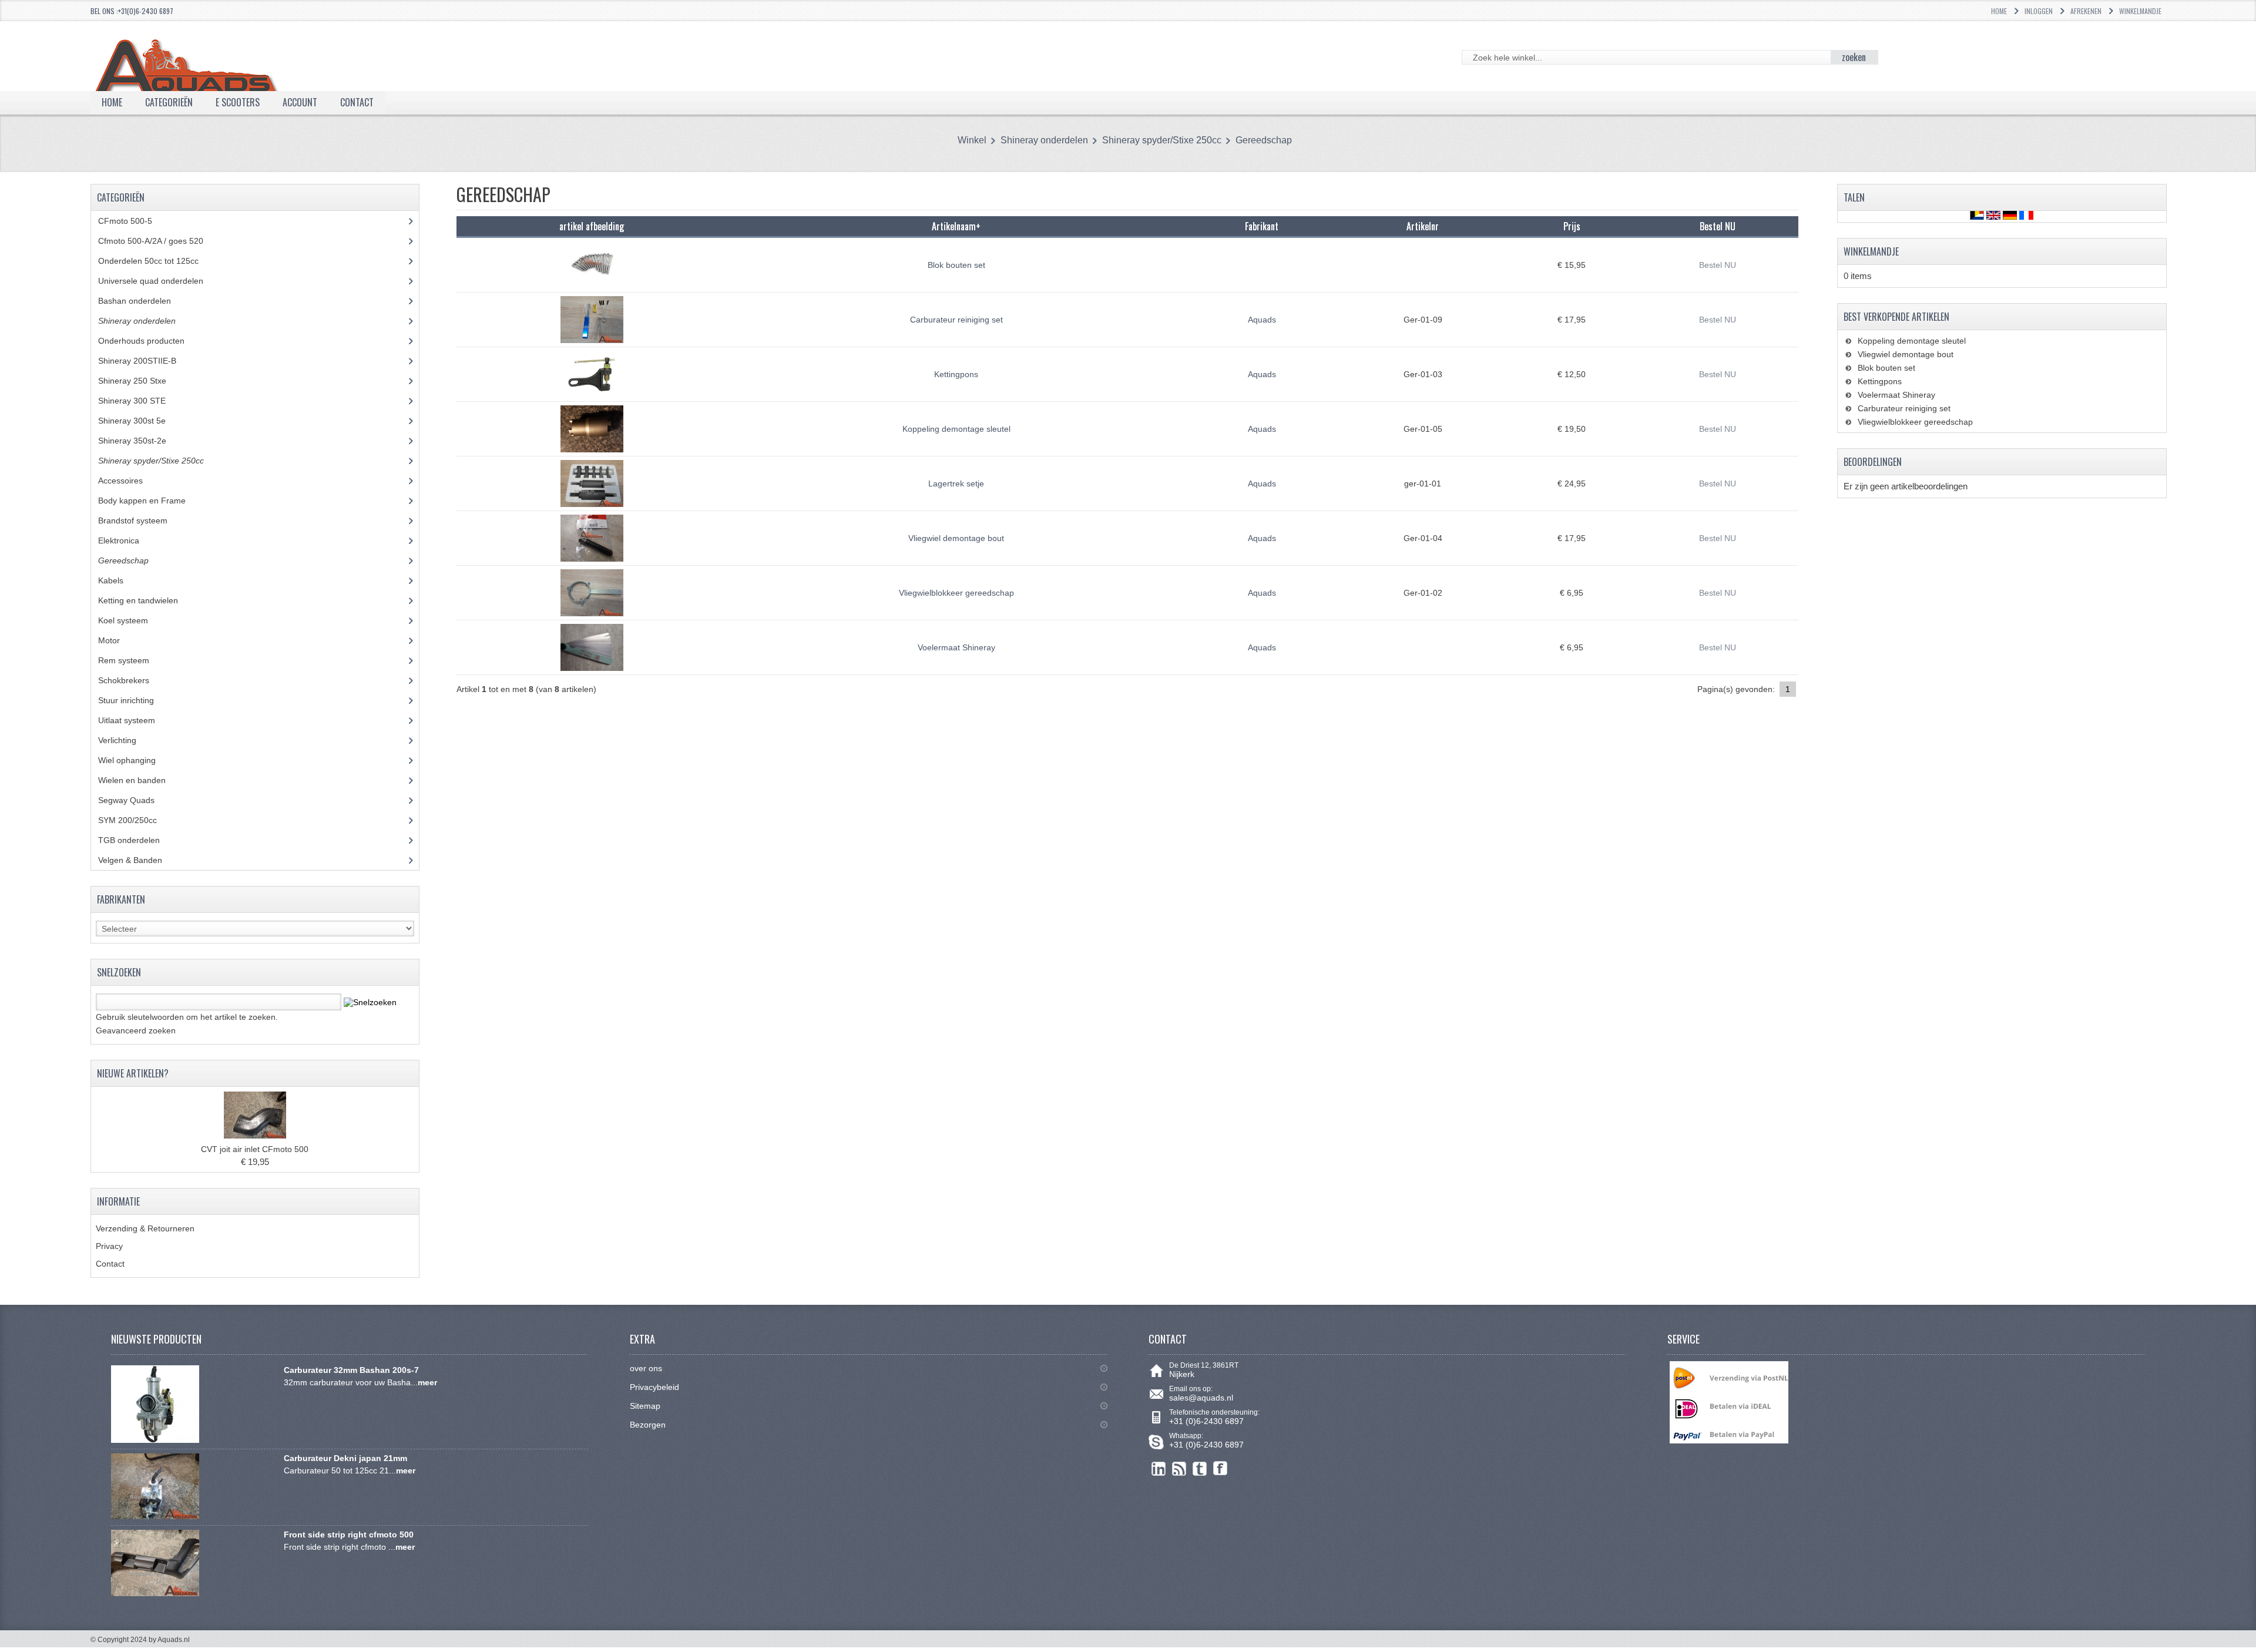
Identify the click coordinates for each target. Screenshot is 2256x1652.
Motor (118, 640)
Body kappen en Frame (151, 501)
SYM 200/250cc (136, 820)
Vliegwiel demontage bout (956, 538)
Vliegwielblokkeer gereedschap (956, 593)
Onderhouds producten (150, 341)
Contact (110, 1264)
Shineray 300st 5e (141, 421)
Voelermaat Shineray (956, 647)
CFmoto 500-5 (132, 221)
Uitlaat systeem (133, 720)
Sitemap (645, 1406)
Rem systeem (132, 660)
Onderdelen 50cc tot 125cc (157, 261)
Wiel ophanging (136, 760)
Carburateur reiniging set (956, 320)
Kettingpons (956, 374)
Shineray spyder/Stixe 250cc (1162, 140)
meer (427, 1382)
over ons (646, 1368)
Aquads (1262, 320)
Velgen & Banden (139, 860)
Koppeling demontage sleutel (956, 429)
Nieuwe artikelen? (133, 1073)
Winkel (972, 140)
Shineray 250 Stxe (143, 381)
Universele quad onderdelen (160, 281)
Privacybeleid (654, 1387)
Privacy (109, 1246)
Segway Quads (133, 800)
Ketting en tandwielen (147, 600)
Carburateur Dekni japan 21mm (345, 1458)
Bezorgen (648, 1425)
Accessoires (129, 481)
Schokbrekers (132, 680)
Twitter (1200, 1468)
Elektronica (127, 540)
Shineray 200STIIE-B (146, 361)
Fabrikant (1262, 226)
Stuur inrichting (135, 700)
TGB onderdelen (138, 840)
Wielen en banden (132, 780)
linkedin (1159, 1468)
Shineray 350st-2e (141, 441)
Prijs (1572, 226)
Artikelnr (1423, 226)
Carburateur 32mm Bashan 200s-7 (351, 1370)
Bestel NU (1718, 265)
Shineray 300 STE (141, 401)
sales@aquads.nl (1201, 1398)
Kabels (117, 580)
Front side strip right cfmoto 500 (349, 1535)
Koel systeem (132, 620)
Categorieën (169, 102)
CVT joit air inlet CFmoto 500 (255, 1149)
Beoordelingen (1873, 462)
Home (1999, 11)
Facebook (1221, 1468)
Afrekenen (2086, 11)
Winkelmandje (2140, 11)
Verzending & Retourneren (145, 1228)
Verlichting (126, 740)
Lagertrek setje (956, 483)
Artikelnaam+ (956, 226)
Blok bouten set (956, 265)
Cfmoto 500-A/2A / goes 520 (162, 241)
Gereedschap (1264, 140)
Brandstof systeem (142, 521)
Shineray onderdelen (1044, 140)
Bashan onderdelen (148, 301)
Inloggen (2039, 11)
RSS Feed (1179, 1468)
